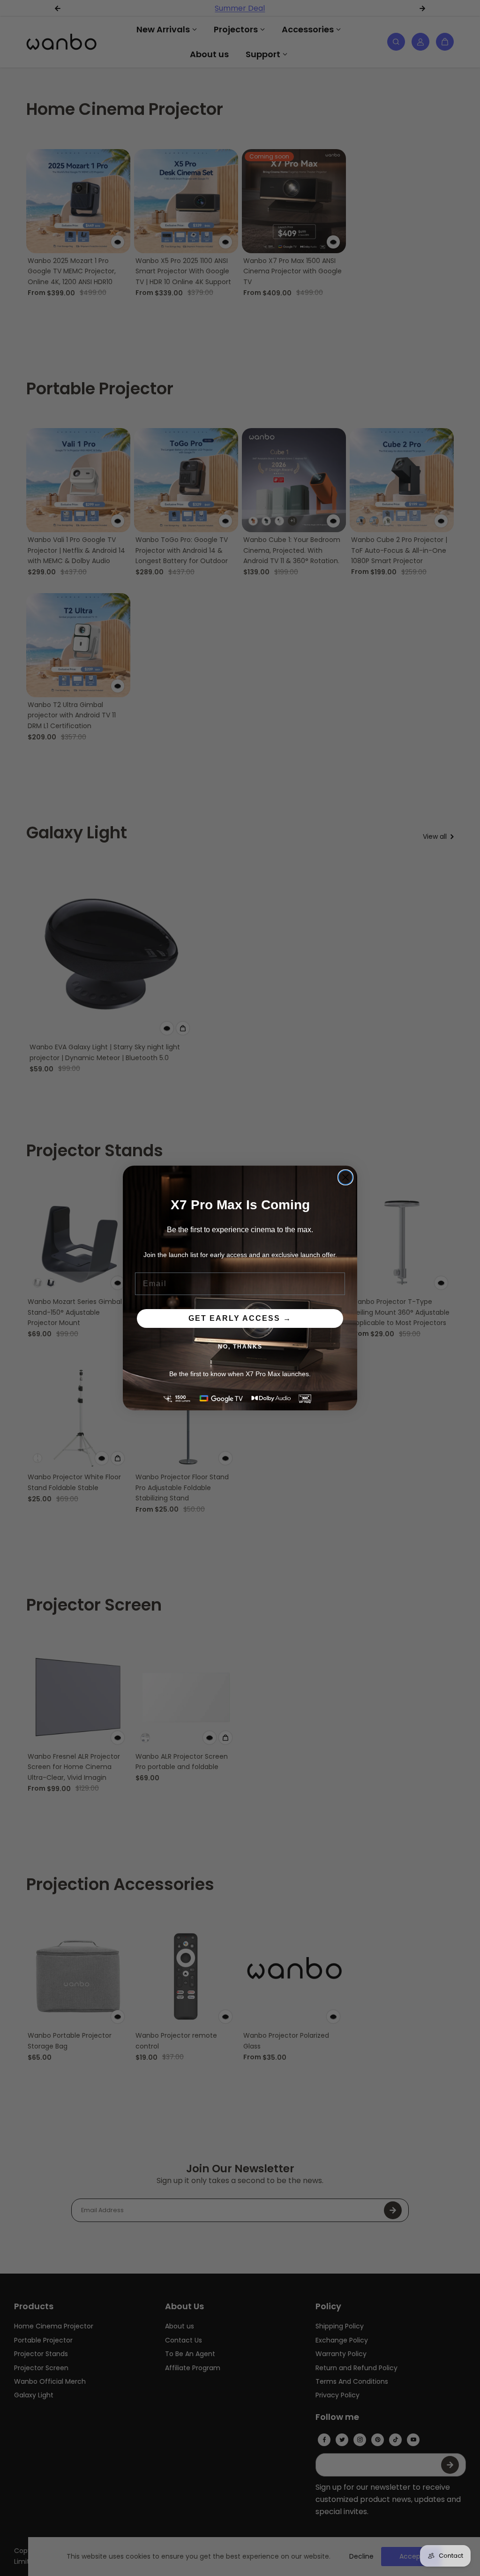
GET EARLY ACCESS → (240, 1318)
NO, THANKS (240, 1347)
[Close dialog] (345, 1177)
